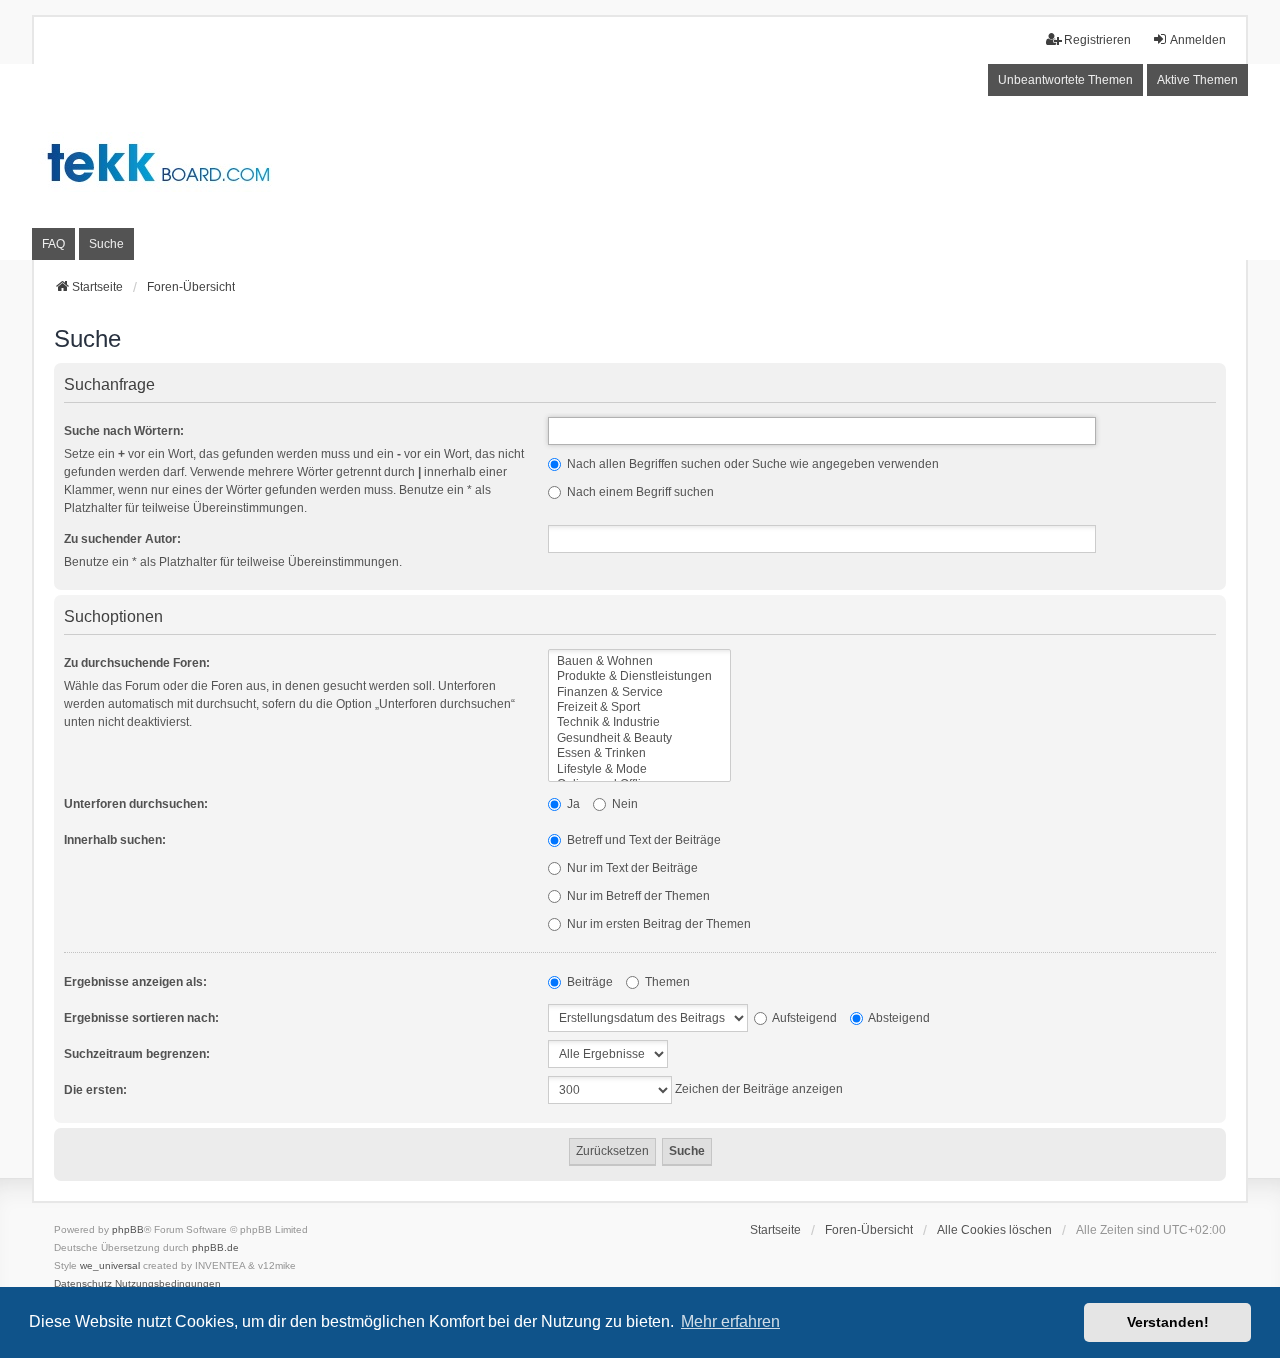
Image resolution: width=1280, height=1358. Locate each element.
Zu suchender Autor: (122, 539)
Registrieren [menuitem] (1097, 40)
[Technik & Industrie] (639, 722)
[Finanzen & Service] (639, 692)
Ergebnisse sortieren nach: (141, 1018)
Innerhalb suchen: (115, 840)
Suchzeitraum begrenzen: (137, 1054)
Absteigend (898, 1018)
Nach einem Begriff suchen (639, 492)
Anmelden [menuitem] (1198, 40)
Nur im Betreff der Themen (637, 896)
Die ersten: (95, 1090)
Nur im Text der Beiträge (631, 868)
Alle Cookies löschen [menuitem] (994, 1230)
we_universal (110, 1265)
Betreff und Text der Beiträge (642, 840)
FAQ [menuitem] (53, 244)
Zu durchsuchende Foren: (137, 663)
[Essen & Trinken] (639, 753)
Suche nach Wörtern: (124, 431)
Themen (666, 982)
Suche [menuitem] (106, 244)
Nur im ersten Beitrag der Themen (657, 924)
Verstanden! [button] (1168, 1322)
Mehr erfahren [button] (730, 1321)
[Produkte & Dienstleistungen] (639, 676)
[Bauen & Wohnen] (639, 661)
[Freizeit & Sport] (639, 707)
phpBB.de (215, 1247)
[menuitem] (83, 1284)
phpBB (128, 1229)
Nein (623, 804)
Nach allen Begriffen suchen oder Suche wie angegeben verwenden (751, 464)
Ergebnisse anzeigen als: (135, 982)
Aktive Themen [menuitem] (1197, 80)
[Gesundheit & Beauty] (639, 738)
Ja (572, 804)
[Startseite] (640, 161)
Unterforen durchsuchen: (136, 804)
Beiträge (588, 982)
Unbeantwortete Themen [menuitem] (1065, 80)
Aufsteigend (803, 1018)
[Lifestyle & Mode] (639, 769)
